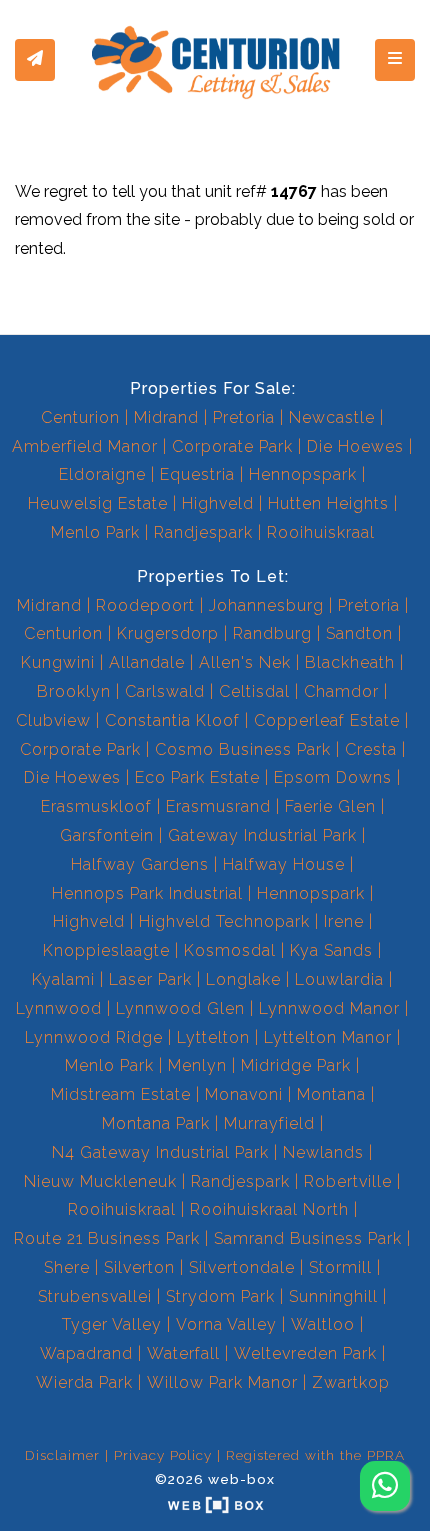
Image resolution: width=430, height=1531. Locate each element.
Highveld (218, 503)
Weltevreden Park (305, 1353)
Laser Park (150, 979)
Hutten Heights (328, 503)
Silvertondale (242, 1267)
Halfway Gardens (140, 864)
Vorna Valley (226, 1324)
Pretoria (244, 417)
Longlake (243, 979)
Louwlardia (339, 979)
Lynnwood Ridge (94, 1037)
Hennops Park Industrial (147, 893)
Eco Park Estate (197, 777)
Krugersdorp (168, 633)
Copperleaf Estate (327, 720)
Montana (331, 1094)
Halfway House (284, 864)
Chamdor (341, 691)
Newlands (323, 1152)
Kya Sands (331, 950)
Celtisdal (254, 691)
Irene (344, 921)
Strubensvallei (95, 1296)
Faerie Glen (330, 806)
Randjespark (203, 532)
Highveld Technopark (224, 921)
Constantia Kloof (172, 720)
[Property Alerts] (35, 60)
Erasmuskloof (96, 806)
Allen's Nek (245, 662)
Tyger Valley (112, 1324)
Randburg (272, 633)
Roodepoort (145, 605)
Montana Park (156, 1123)
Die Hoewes (355, 446)
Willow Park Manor (222, 1382)
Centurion (80, 417)
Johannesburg (266, 605)
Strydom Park (220, 1296)
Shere (67, 1267)
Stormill (340, 1267)
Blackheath (350, 662)
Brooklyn (74, 691)
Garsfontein (107, 835)
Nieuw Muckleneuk (100, 1181)
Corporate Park (232, 446)
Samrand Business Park (308, 1238)
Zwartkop (351, 1382)
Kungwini (58, 662)
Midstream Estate (121, 1094)
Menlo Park (95, 532)
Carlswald (165, 691)
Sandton (359, 633)
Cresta (371, 749)
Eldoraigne (102, 474)
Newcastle (332, 417)
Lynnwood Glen (180, 1008)
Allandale (147, 662)
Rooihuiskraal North (269, 1209)
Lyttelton (213, 1037)
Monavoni (244, 1094)
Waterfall (183, 1353)
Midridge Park (296, 1065)
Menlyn (197, 1065)
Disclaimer (62, 1455)
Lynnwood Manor (329, 1008)
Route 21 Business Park (107, 1238)
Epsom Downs (333, 777)
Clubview (53, 720)
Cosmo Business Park (243, 749)
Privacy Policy (163, 1455)
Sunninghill (333, 1296)
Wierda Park (84, 1382)
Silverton (139, 1267)
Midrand (166, 417)
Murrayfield (269, 1123)
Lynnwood (59, 1008)
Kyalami (63, 979)
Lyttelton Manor (328, 1037)
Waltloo (323, 1324)
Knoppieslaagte (106, 950)
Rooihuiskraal (321, 532)
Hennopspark (303, 474)
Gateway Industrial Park (262, 835)
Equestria (197, 474)
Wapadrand (86, 1353)
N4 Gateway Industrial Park (160, 1152)
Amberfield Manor (85, 446)
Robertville (348, 1181)
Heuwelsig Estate (98, 503)
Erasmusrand (218, 806)
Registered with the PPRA (315, 1455)
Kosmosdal (230, 950)
